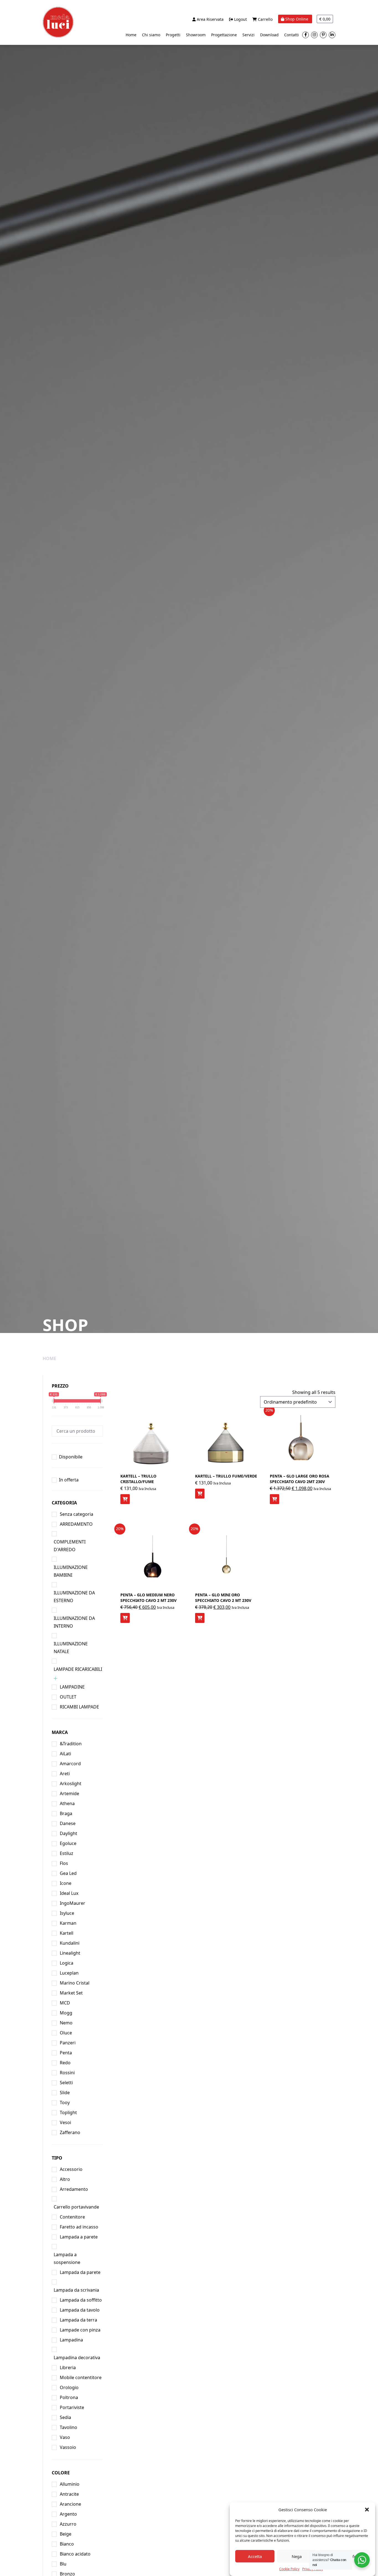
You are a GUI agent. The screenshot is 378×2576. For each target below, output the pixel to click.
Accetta (255, 2556)
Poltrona (69, 2397)
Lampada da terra (78, 2320)
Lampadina (71, 2340)
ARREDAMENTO (76, 1524)
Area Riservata (210, 19)
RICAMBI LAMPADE (79, 1707)
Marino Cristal (75, 1983)
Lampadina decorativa (77, 2358)
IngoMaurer (73, 1903)
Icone (66, 1883)
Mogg (66, 2013)
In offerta (69, 1480)
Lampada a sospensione (67, 2258)
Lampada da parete (80, 2272)
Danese (68, 1823)
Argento (68, 2514)
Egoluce (68, 1843)
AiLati (65, 1754)
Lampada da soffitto (81, 2300)
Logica (67, 1963)
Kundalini (70, 1943)
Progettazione (224, 35)
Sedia (65, 2417)
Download (269, 35)
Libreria (68, 2367)
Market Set (71, 1993)
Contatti (292, 35)
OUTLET (68, 1697)
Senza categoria (77, 1514)
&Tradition (71, 1744)
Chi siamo (151, 35)
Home (131, 35)
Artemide (69, 1793)
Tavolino (68, 2427)
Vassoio (68, 2447)
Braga (66, 1813)
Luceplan (69, 1973)
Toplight (68, 2112)
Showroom (196, 35)
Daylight (68, 1833)
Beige (66, 2534)
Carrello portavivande (76, 2207)
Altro (65, 2179)
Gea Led (68, 1873)
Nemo (66, 2023)
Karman (68, 1923)
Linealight (70, 1953)
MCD (65, 2003)
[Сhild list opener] (55, 1678)
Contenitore (72, 2217)
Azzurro (68, 2524)
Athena (67, 1803)
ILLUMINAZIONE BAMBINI (71, 1571)
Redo (65, 2063)
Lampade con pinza (80, 2330)
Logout (240, 19)
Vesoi (65, 2122)
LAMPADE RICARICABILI (78, 1669)
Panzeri (68, 2043)
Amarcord (70, 1764)
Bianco (67, 2544)
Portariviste (72, 2407)
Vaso (65, 2437)
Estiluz (67, 1853)
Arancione (70, 2504)
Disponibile (71, 1457)
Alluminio (70, 2484)
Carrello (265, 19)
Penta (66, 2053)
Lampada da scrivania (76, 2290)
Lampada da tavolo (80, 2310)
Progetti (173, 35)
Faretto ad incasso (79, 2227)
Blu (63, 2564)
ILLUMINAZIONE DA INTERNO (74, 1622)
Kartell (67, 1933)
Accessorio (71, 2169)
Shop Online (297, 19)
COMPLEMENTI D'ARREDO (70, 1546)
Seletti (66, 2083)
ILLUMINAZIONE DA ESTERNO (74, 1597)
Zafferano (70, 2132)
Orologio (69, 2387)
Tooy (65, 2103)
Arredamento (74, 2189)
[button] (367, 2510)
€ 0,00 (325, 19)
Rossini (67, 2073)
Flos (64, 1863)
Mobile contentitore (81, 2377)
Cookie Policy (289, 2569)
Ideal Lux (69, 1893)
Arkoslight (71, 1784)
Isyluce (67, 1913)
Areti (65, 1774)
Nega (297, 2556)
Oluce (66, 2033)
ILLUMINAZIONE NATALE (71, 1648)
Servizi (248, 35)
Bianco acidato (75, 2554)
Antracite (69, 2494)
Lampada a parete (79, 2237)
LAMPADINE (72, 1687)
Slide (65, 2093)
